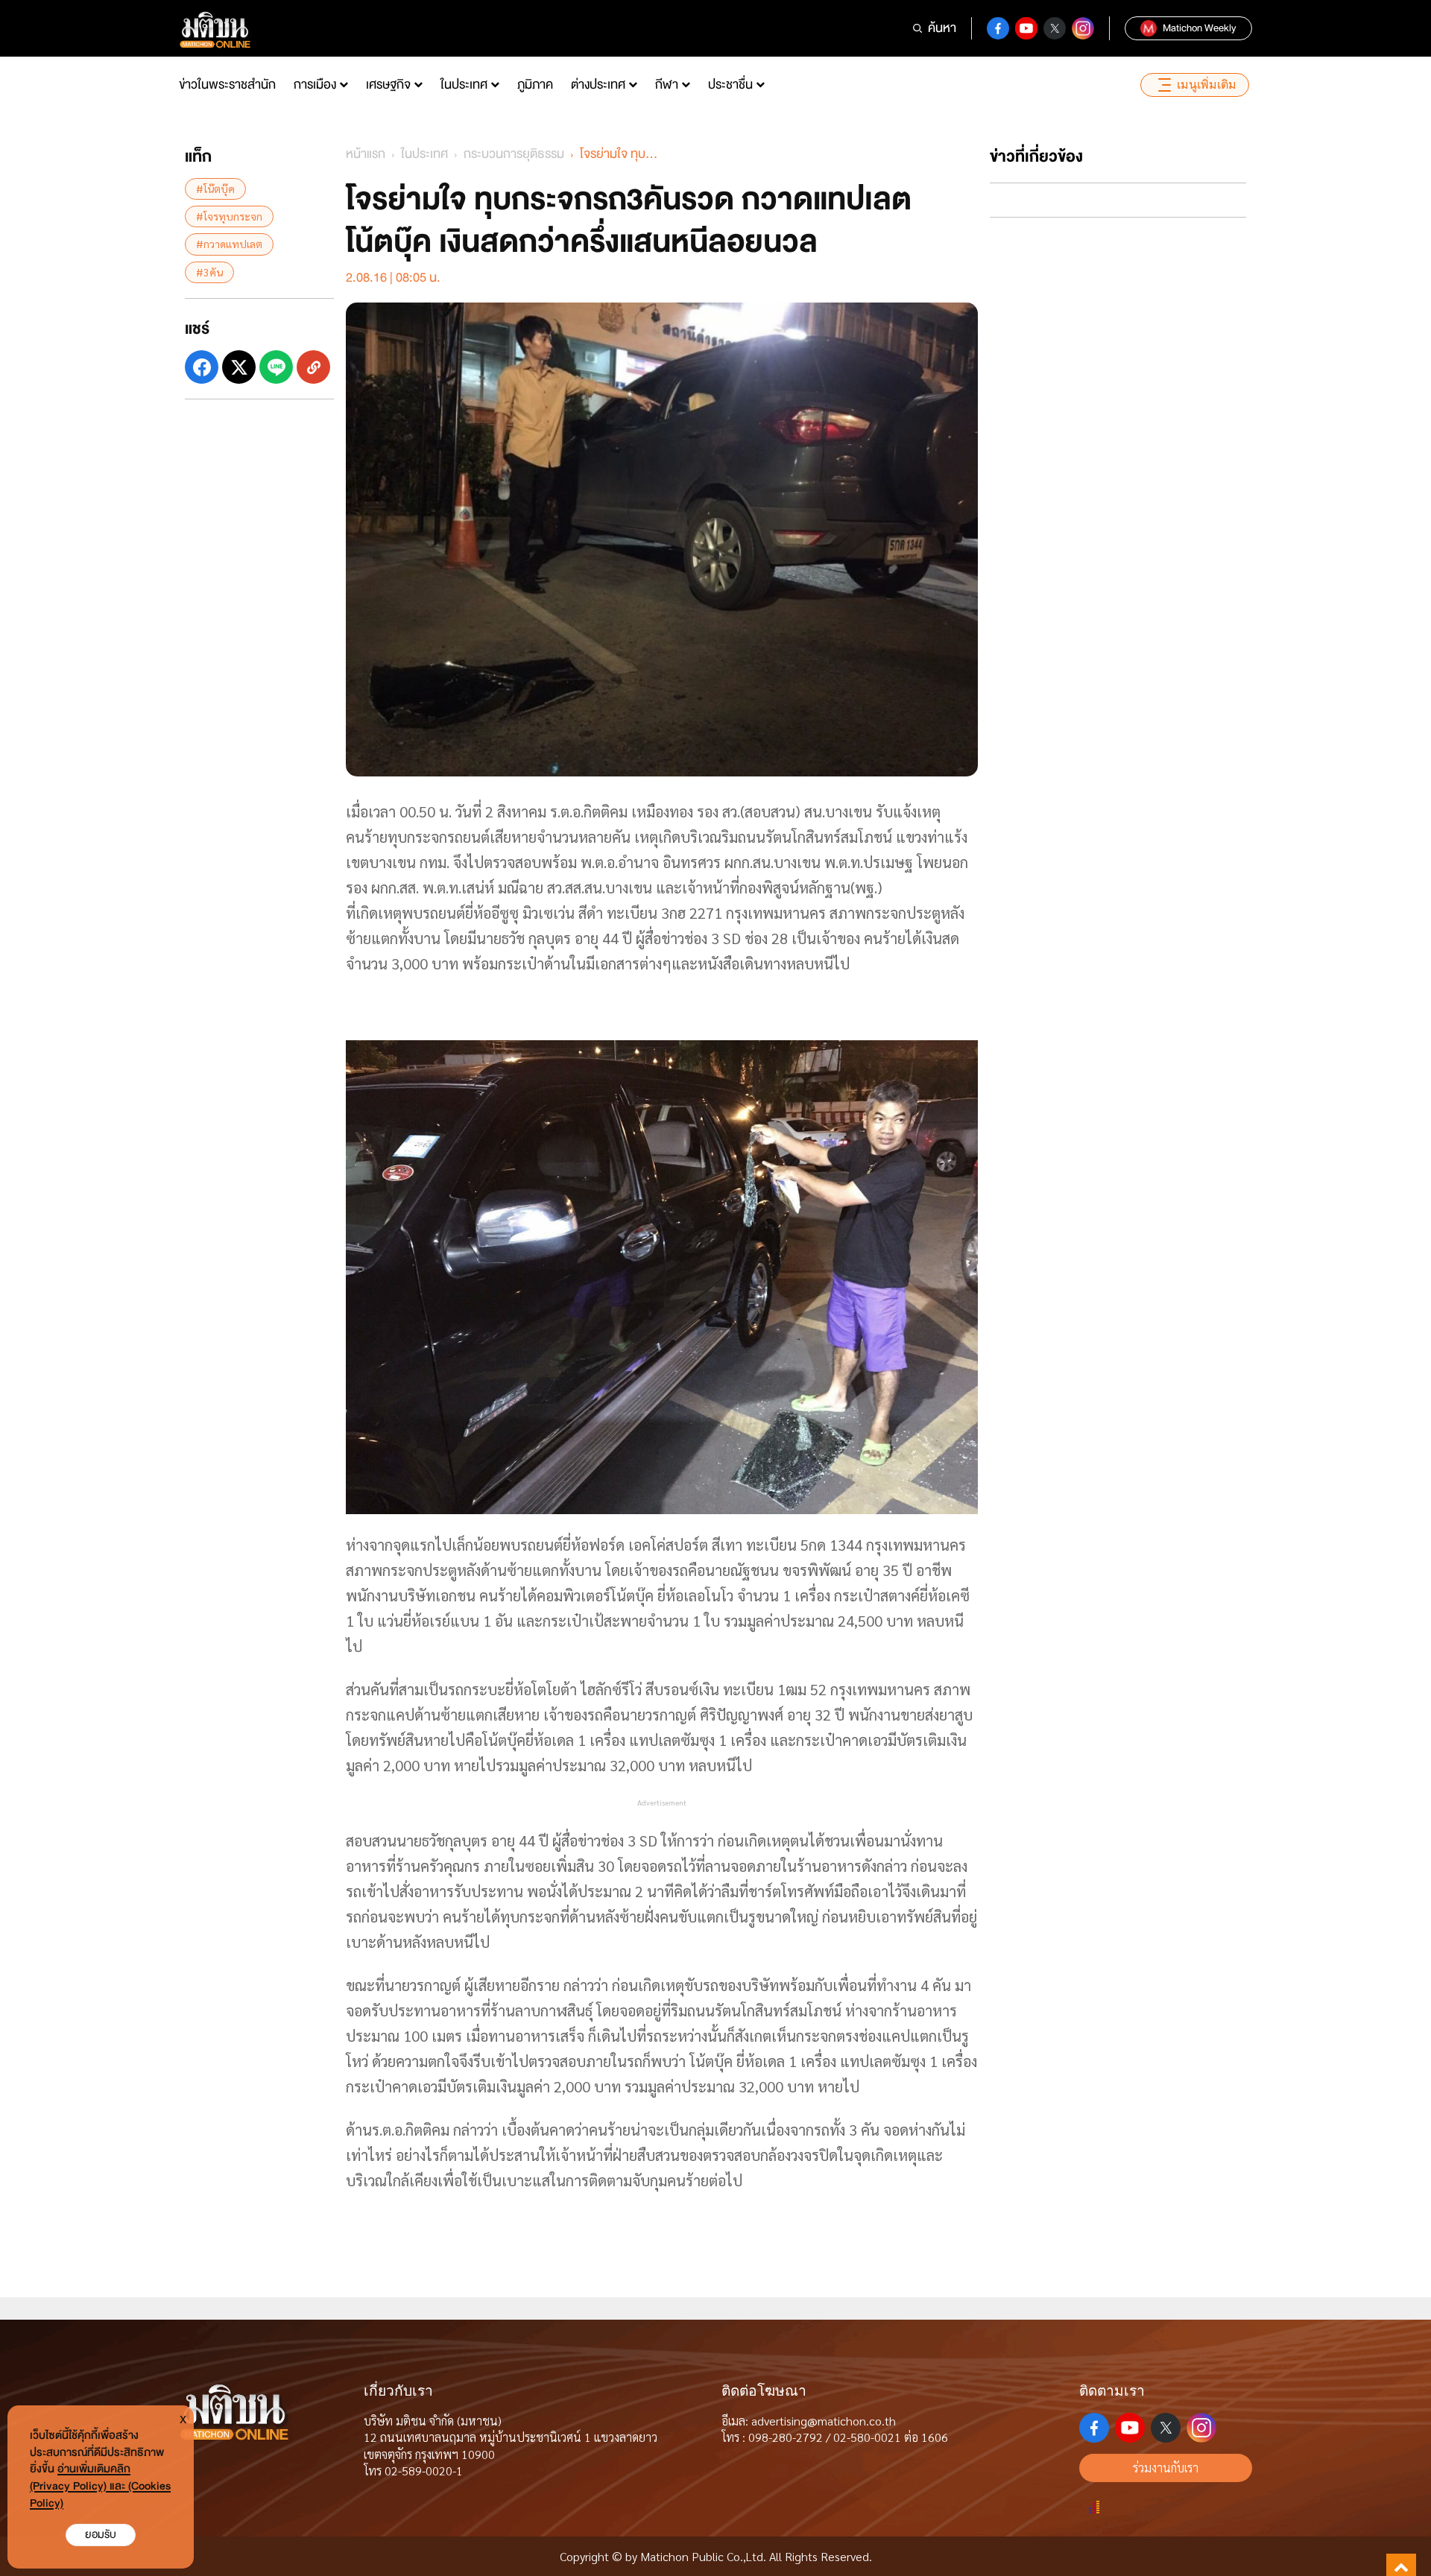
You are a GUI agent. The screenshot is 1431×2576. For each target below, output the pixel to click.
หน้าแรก (366, 154)
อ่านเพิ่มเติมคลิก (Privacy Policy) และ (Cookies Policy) (100, 2486)
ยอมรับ (101, 2535)
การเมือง (315, 85)
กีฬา (667, 85)
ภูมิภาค (535, 85)
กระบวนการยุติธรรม (514, 154)
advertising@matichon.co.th (824, 2421)
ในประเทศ (464, 85)
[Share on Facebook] (202, 367)
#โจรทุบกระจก (229, 216)
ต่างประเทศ (598, 85)
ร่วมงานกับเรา (1166, 2468)
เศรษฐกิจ (388, 85)
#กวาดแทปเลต (229, 244)
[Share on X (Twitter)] (239, 367)
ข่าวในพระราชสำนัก (227, 85)
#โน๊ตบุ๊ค (215, 189)
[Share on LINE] (276, 367)
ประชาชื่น (730, 85)
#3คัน (209, 272)
